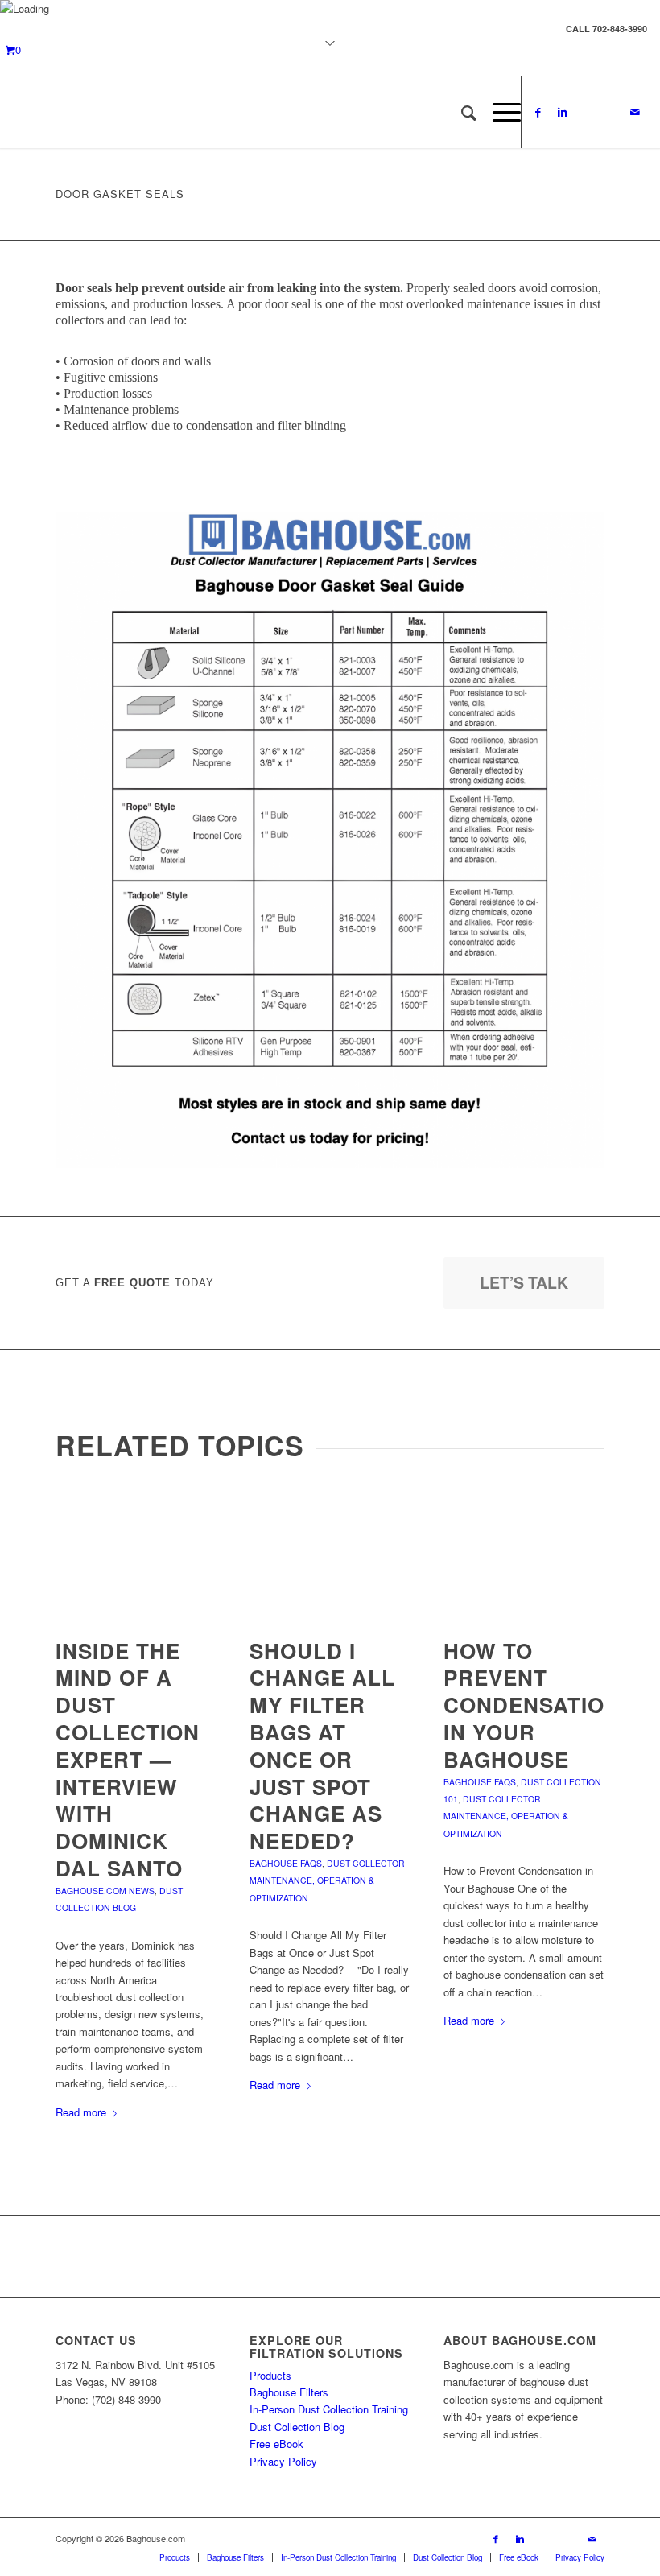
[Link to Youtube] (587, 112)
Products (270, 2375)
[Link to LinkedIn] (563, 112)
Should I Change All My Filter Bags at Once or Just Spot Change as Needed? (322, 1746)
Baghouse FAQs (286, 1863)
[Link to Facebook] (538, 112)
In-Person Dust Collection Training (329, 2409)
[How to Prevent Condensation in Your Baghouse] (524, 1555)
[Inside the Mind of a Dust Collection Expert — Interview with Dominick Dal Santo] (136, 1555)
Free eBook (276, 2444)
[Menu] (499, 112)
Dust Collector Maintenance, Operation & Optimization (327, 1880)
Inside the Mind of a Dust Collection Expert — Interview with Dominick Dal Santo (128, 1759)
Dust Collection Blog (297, 2427)
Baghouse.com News (105, 1891)
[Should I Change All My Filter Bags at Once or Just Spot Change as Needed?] (330, 1555)
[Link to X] (611, 112)
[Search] (461, 112)
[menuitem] (461, 112)
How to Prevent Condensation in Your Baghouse (532, 1705)
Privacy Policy (283, 2461)
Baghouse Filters (289, 2392)
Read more (81, 2112)
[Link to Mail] (635, 112)
